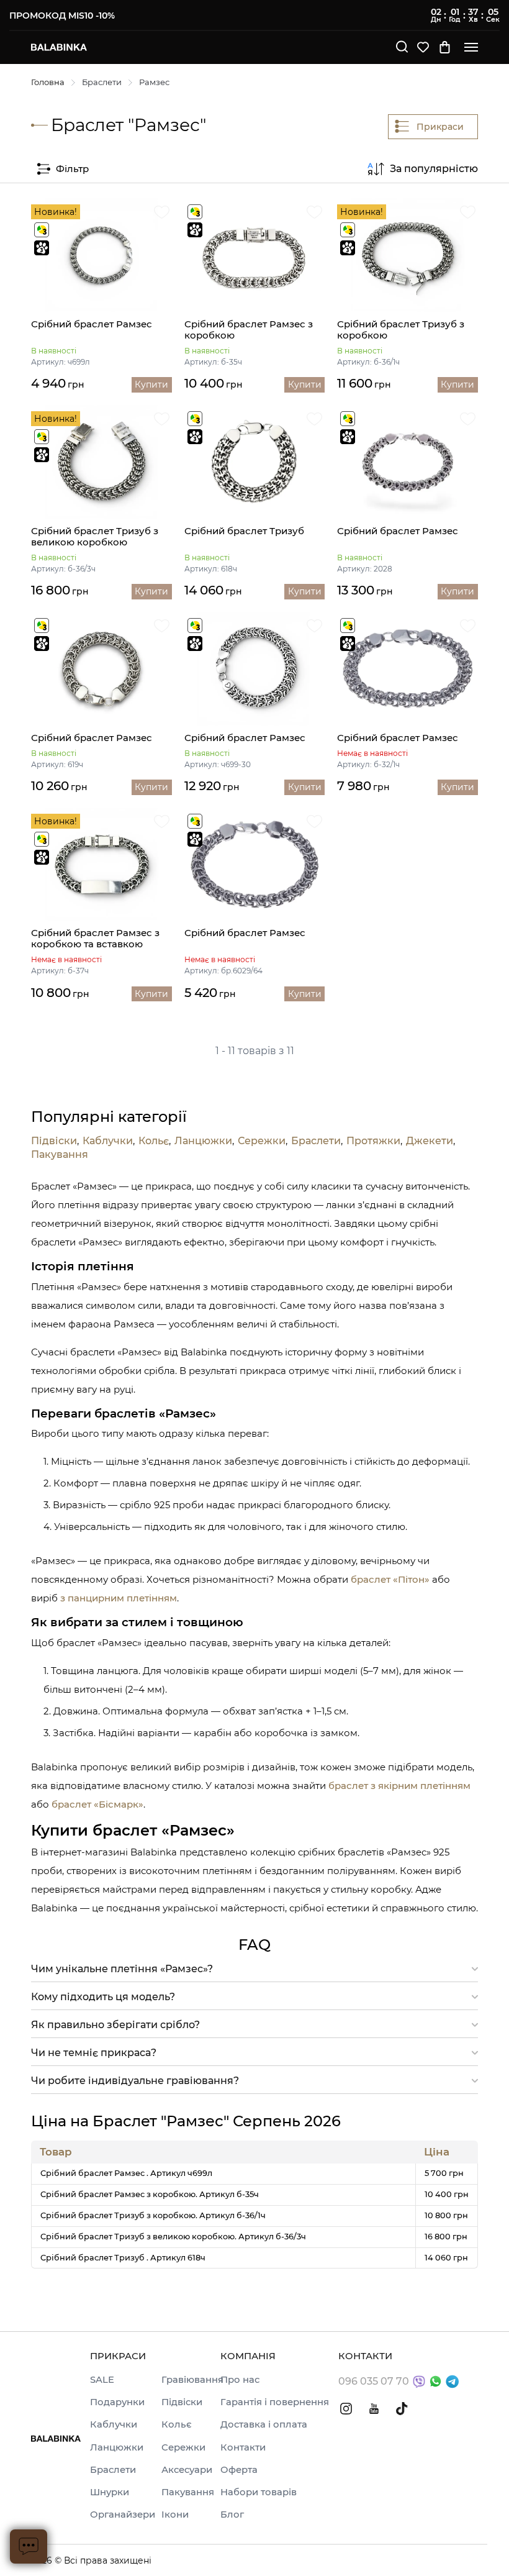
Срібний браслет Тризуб (244, 531)
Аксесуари (187, 2470)
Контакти (243, 2447)
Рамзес (154, 82)
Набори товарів (259, 2492)
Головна (48, 82)
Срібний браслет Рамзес (92, 324)
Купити (151, 385)
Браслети (102, 82)
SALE (102, 2380)
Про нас (240, 2380)
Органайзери (123, 2515)
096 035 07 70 (374, 2381)
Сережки (262, 1141)
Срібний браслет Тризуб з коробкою (401, 330)
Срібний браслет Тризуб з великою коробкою (95, 537)
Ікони (175, 2515)
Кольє (154, 1141)
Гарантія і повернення (275, 2402)
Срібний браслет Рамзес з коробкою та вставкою (95, 939)
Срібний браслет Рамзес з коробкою (249, 330)
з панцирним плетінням (119, 1598)
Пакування (60, 1155)
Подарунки (117, 2402)
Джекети (430, 1141)
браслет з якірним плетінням (399, 1786)
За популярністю (434, 169)
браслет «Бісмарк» (97, 1804)
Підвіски (54, 1141)
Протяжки (373, 1141)
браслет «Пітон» (390, 1579)
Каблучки (108, 1141)
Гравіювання (192, 2380)
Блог (232, 2515)
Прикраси (440, 127)
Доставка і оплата (264, 2424)
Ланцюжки (203, 1141)
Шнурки (110, 2492)
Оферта (239, 2470)
